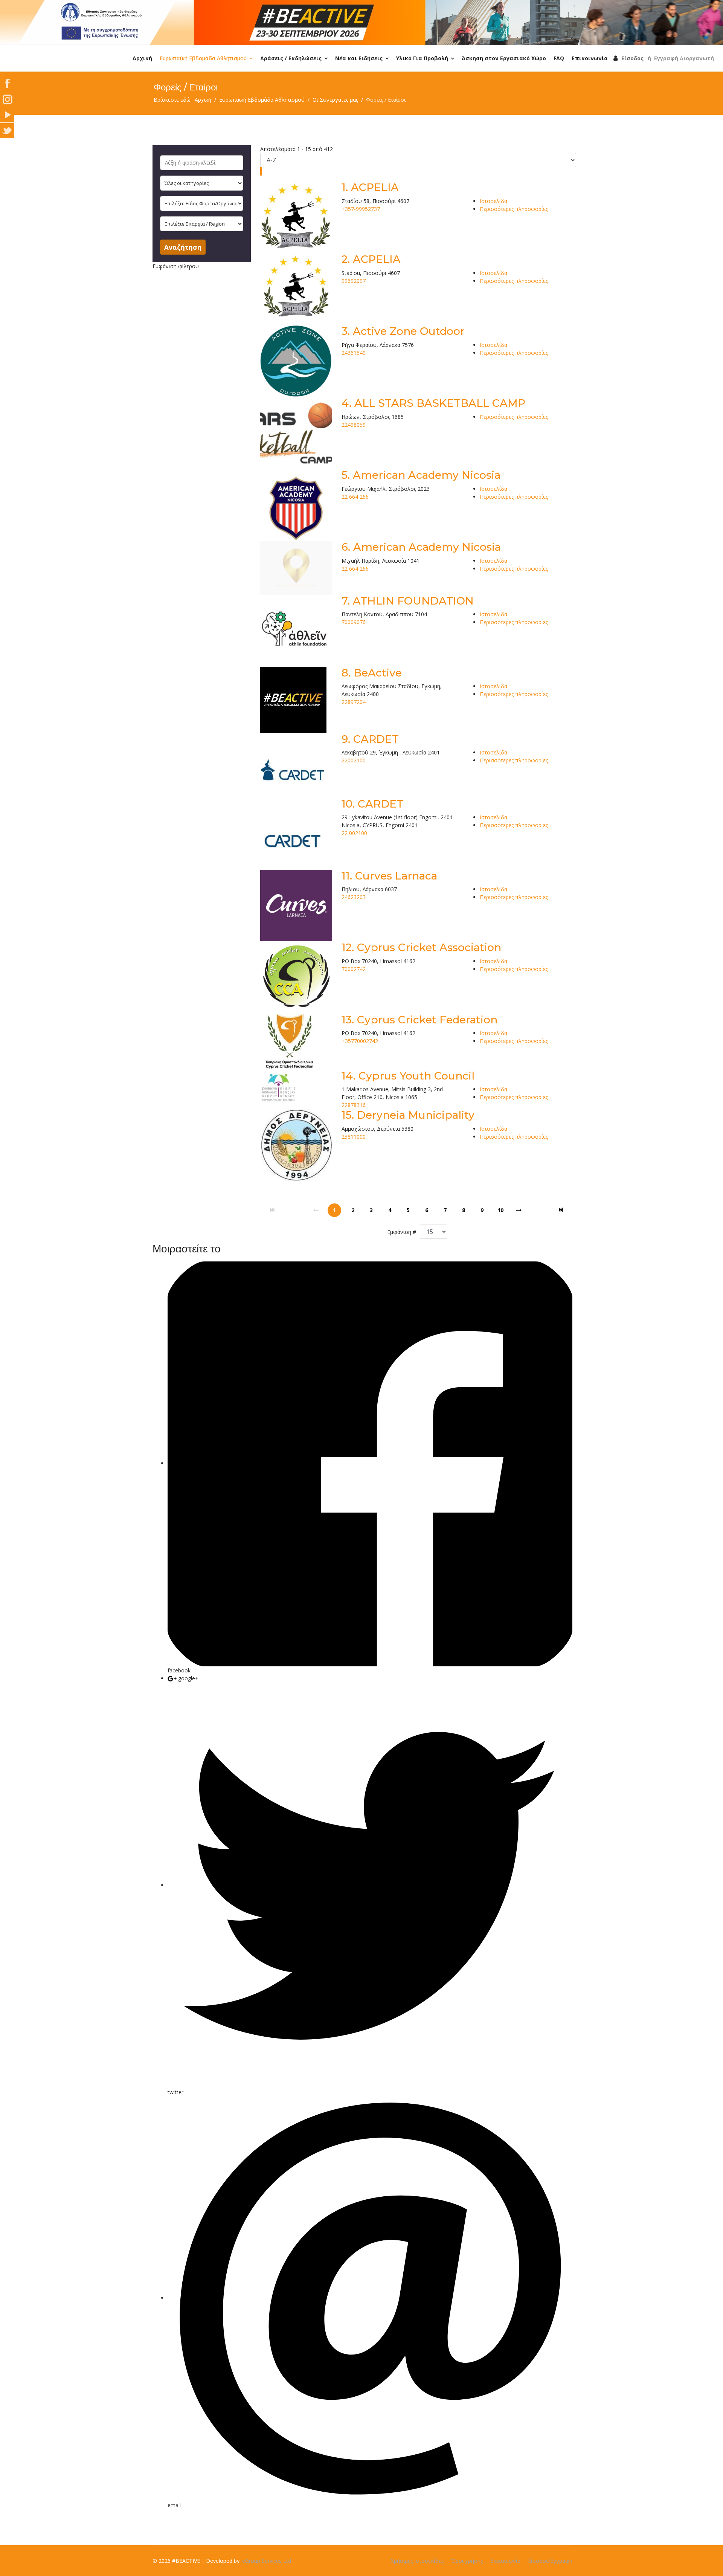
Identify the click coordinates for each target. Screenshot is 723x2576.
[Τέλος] (562, 1210)
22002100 (354, 760)
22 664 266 (355, 497)
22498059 (354, 425)
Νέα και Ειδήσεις (359, 58)
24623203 (354, 897)
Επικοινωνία (590, 58)
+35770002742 (360, 1041)
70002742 (354, 969)
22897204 (354, 702)
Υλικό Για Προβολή (422, 58)
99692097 (354, 281)
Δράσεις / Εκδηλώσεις (291, 58)
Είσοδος (632, 58)
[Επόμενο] (519, 1210)
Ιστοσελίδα (493, 201)
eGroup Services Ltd (267, 2561)
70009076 (354, 622)
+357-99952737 (361, 209)
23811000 (354, 1137)
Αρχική (142, 58)
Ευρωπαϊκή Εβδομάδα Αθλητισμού (203, 58)
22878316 (354, 1105)
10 (500, 1210)
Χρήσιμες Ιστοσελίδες (417, 2561)
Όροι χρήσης (467, 2561)
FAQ (559, 58)
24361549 (354, 353)
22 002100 (354, 833)
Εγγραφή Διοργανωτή (684, 58)
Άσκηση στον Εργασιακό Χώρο (504, 58)
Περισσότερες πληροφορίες (514, 209)
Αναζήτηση (183, 247)
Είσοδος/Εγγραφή (550, 2561)
